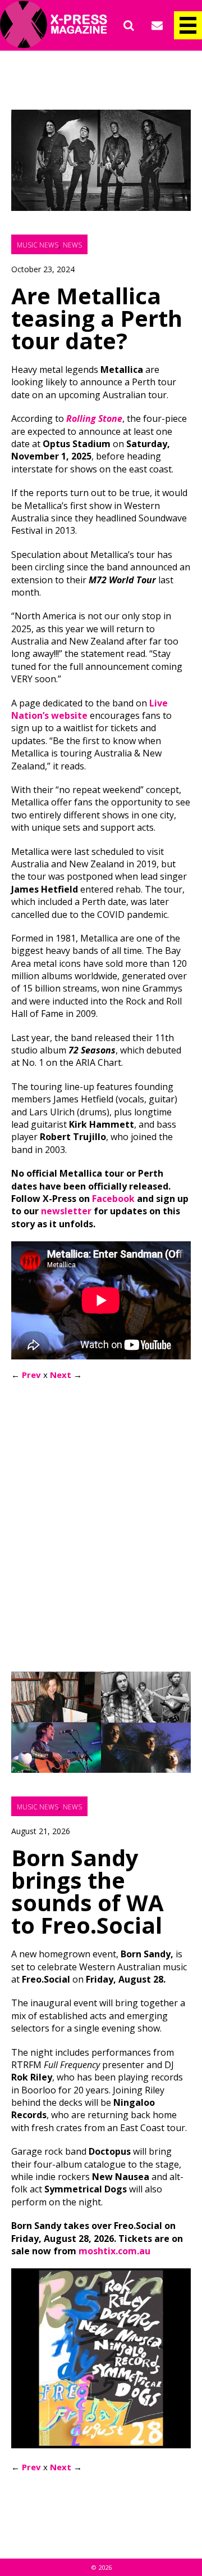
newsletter (66, 1211)
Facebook (113, 1199)
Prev (31, 1375)
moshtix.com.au (114, 2251)
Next (61, 1375)
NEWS (72, 245)
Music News (38, 245)
